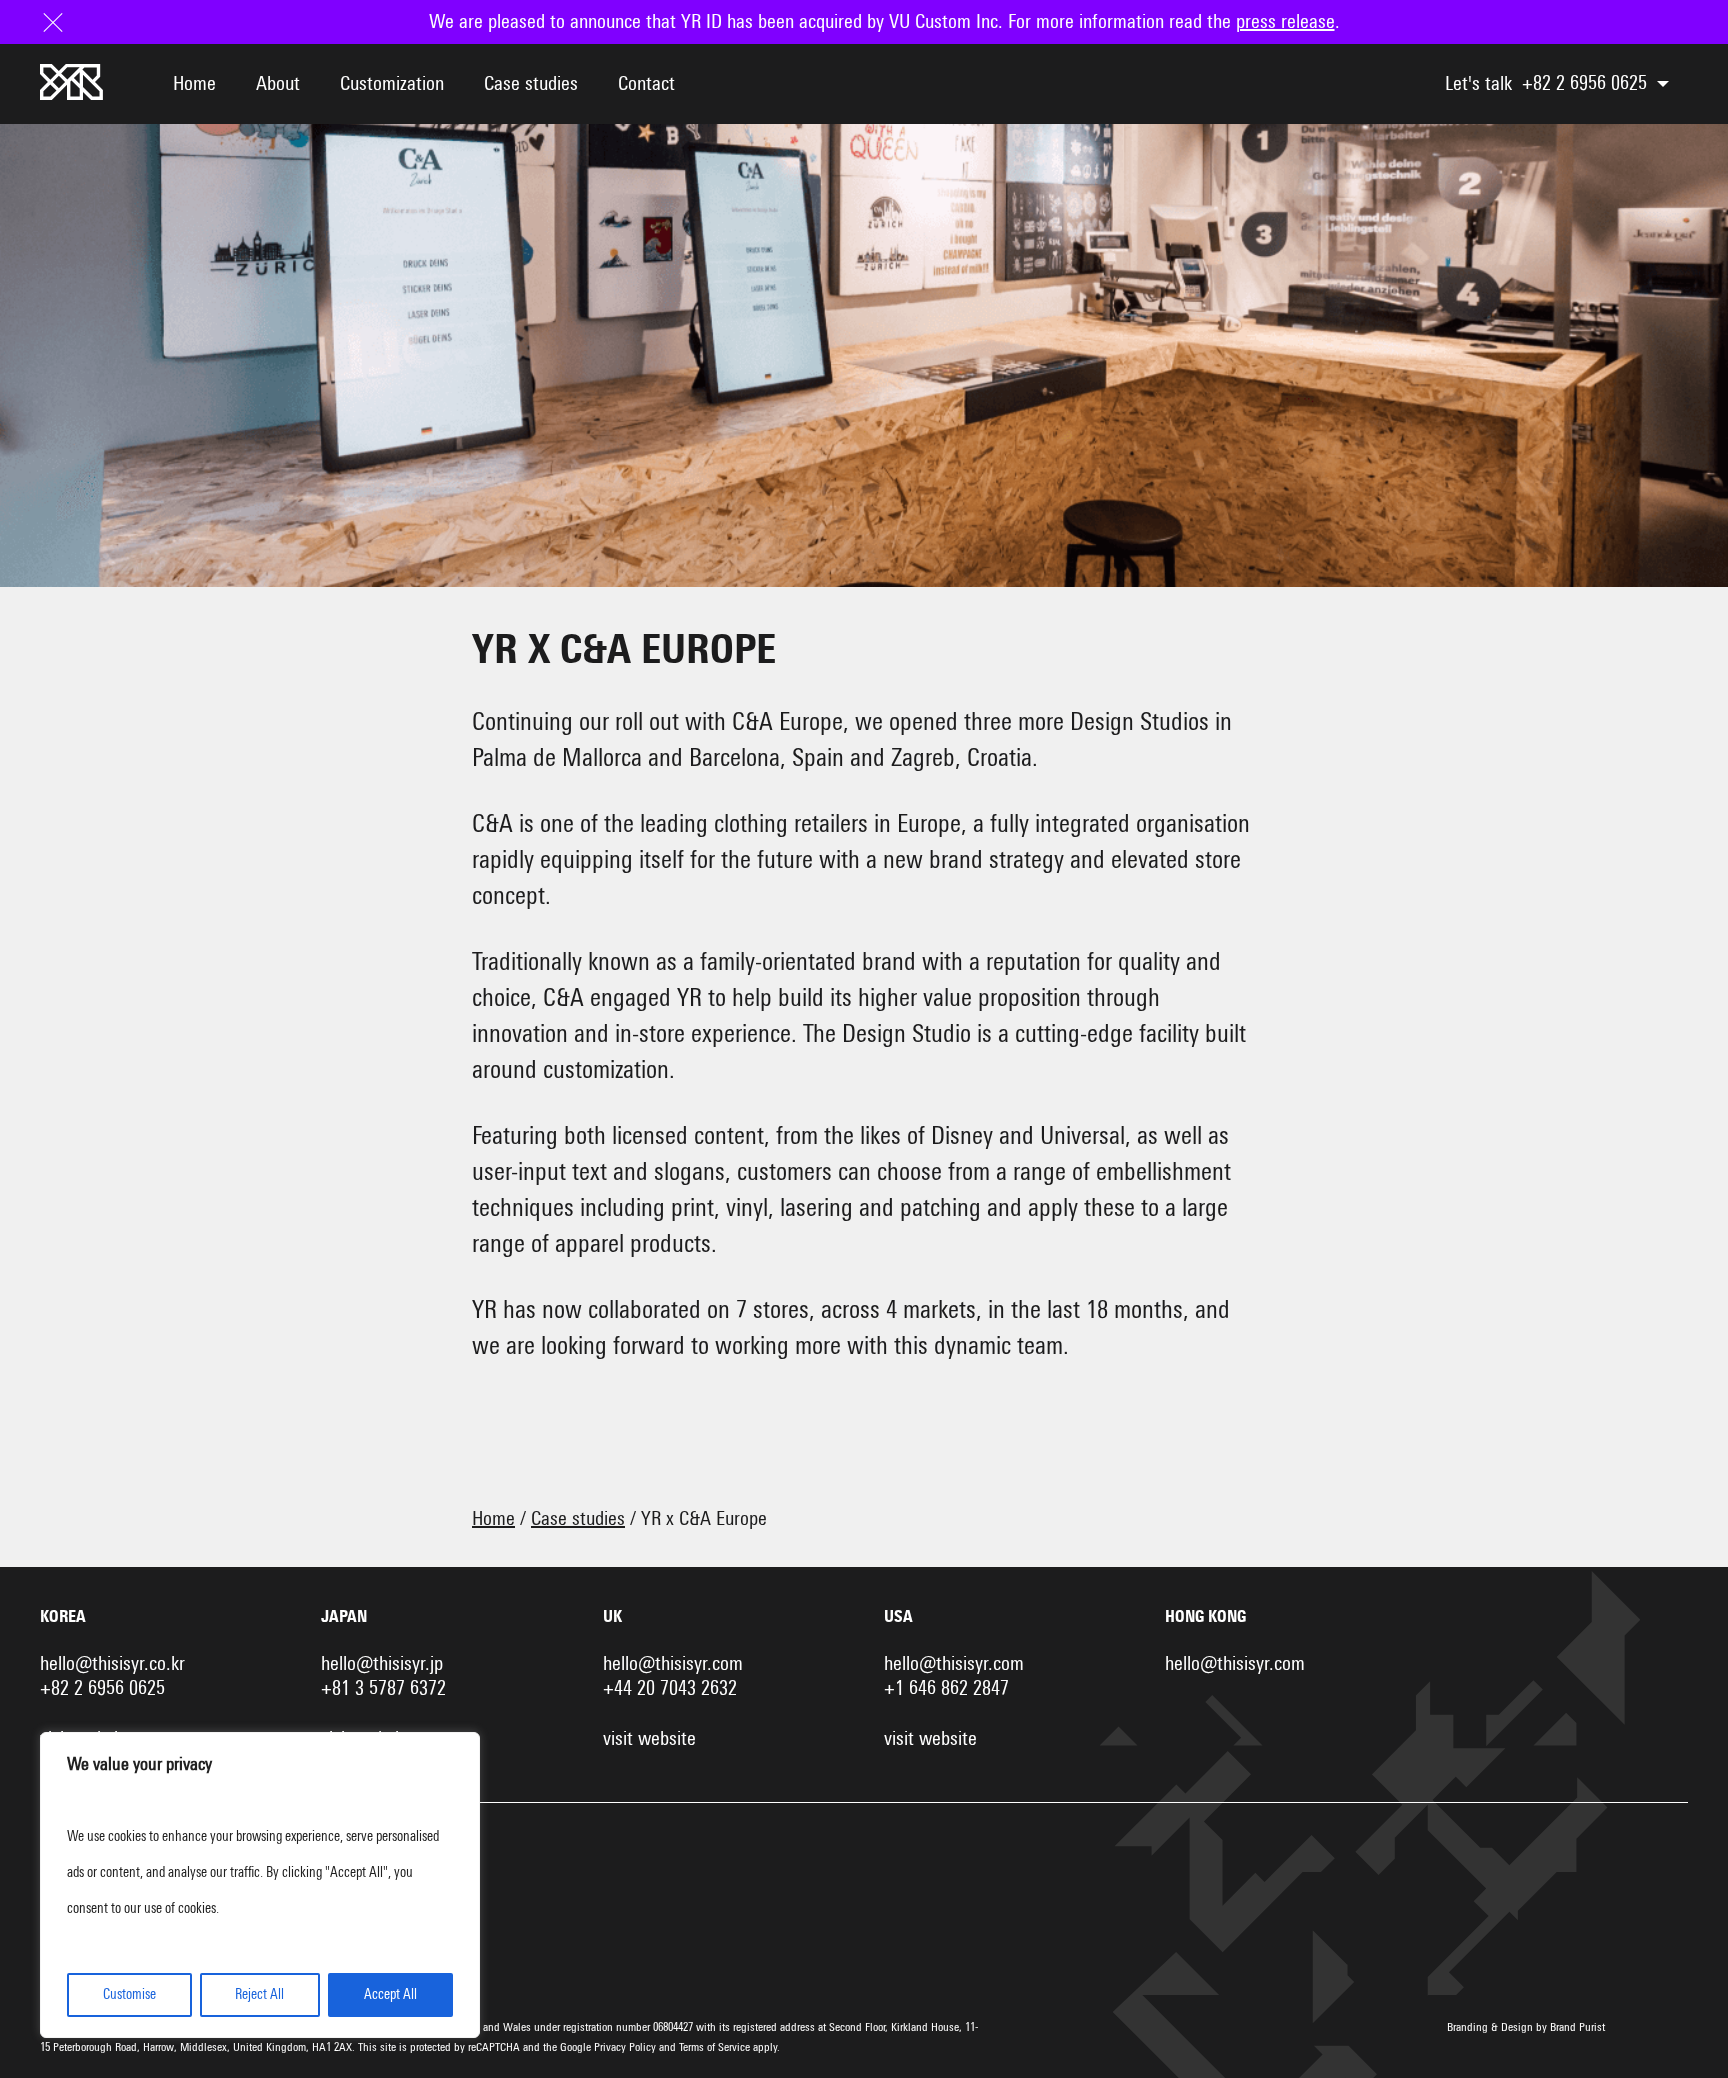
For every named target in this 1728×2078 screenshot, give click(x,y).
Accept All (390, 1995)
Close (60, 22)
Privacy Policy (625, 2048)
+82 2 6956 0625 (1584, 84)
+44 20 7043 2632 (670, 1689)
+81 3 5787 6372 (383, 1689)
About (278, 84)
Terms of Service (714, 2048)
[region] (260, 1885)
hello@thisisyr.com (673, 1664)
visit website (649, 1739)
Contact (646, 84)
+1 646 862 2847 (946, 1689)
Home (194, 84)
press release (1285, 22)
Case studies (531, 84)
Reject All (259, 1995)
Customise (129, 1995)
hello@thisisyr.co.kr (112, 1664)
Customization (392, 84)
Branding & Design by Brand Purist (1526, 2028)
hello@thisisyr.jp (382, 1664)
